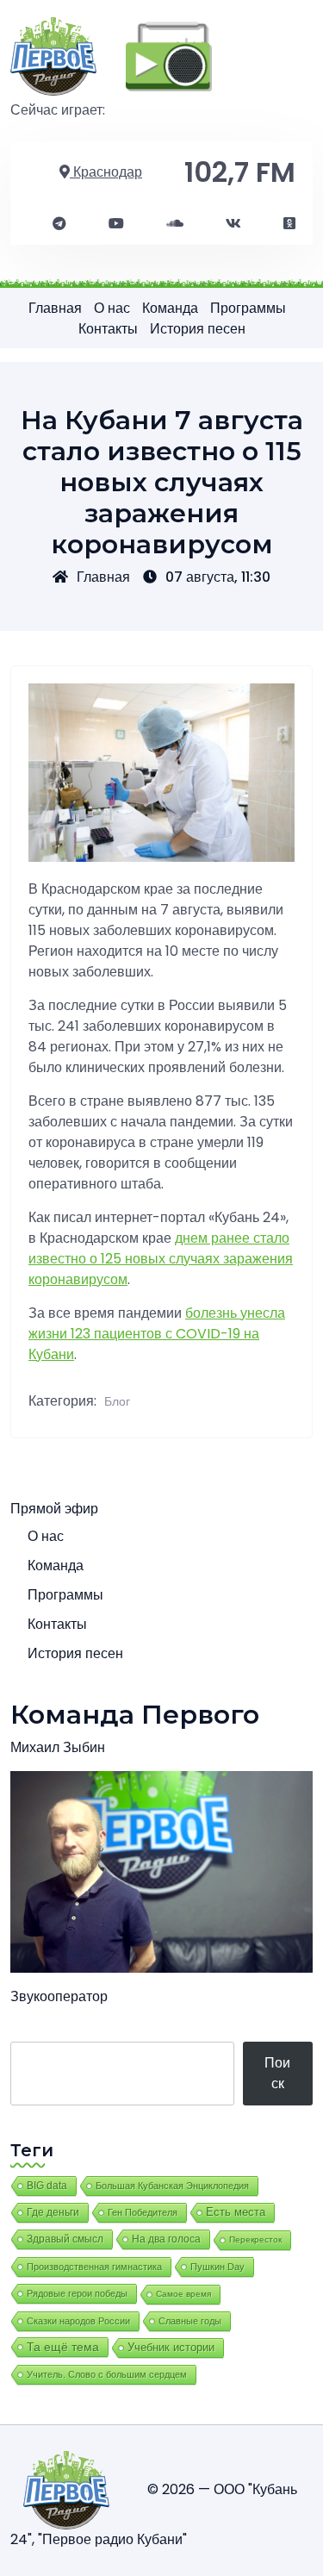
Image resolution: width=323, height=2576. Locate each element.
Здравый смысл (65, 2239)
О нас (112, 308)
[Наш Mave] (175, 224)
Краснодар (106, 172)
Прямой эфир (54, 1509)
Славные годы (190, 2321)
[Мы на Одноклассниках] (289, 224)
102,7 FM (240, 172)
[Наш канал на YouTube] (116, 224)
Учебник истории (171, 2347)
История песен (198, 329)
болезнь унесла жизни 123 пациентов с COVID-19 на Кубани (157, 1334)
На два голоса (166, 2239)
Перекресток (255, 2239)
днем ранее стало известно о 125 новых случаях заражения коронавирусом (161, 1259)
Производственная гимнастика (94, 2267)
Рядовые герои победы (77, 2293)
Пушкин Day (217, 2267)
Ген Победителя (143, 2212)
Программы (248, 308)
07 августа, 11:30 (218, 577)
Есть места (236, 2212)
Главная (55, 308)
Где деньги (53, 2212)
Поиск (277, 2073)
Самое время (183, 2294)
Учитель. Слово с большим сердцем (107, 2374)
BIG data (47, 2186)
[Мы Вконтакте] (233, 224)
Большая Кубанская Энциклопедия (172, 2186)
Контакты (108, 329)
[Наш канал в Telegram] (59, 224)
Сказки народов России (78, 2321)
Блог (117, 1401)
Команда (170, 308)
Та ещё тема (63, 2347)
